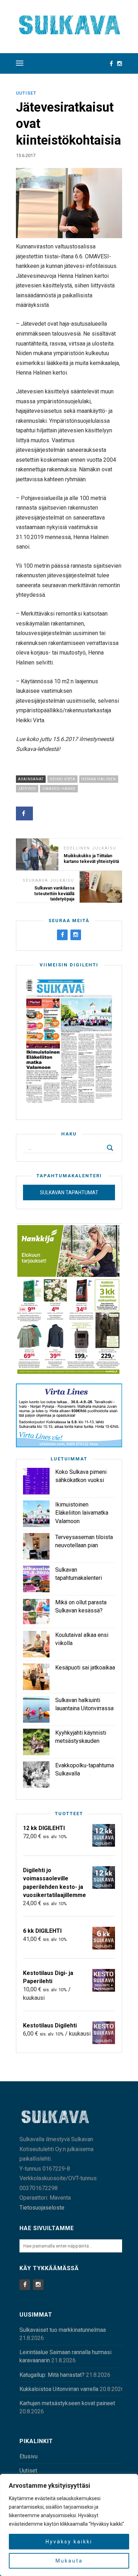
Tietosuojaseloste (42, 2208)
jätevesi (27, 789)
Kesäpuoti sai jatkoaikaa (85, 1668)
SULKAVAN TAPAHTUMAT (69, 1192)
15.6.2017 (26, 155)
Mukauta (69, 2561)
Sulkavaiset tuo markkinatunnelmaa (63, 2330)
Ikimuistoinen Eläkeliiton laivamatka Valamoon (82, 1513)
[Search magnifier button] (110, 1148)
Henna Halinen (99, 779)
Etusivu (28, 2456)
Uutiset (26, 93)
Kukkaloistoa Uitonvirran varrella (59, 2389)
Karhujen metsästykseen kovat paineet (67, 2403)
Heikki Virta (62, 779)
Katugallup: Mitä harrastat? (52, 2375)
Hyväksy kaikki (69, 2542)
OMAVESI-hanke (59, 789)
